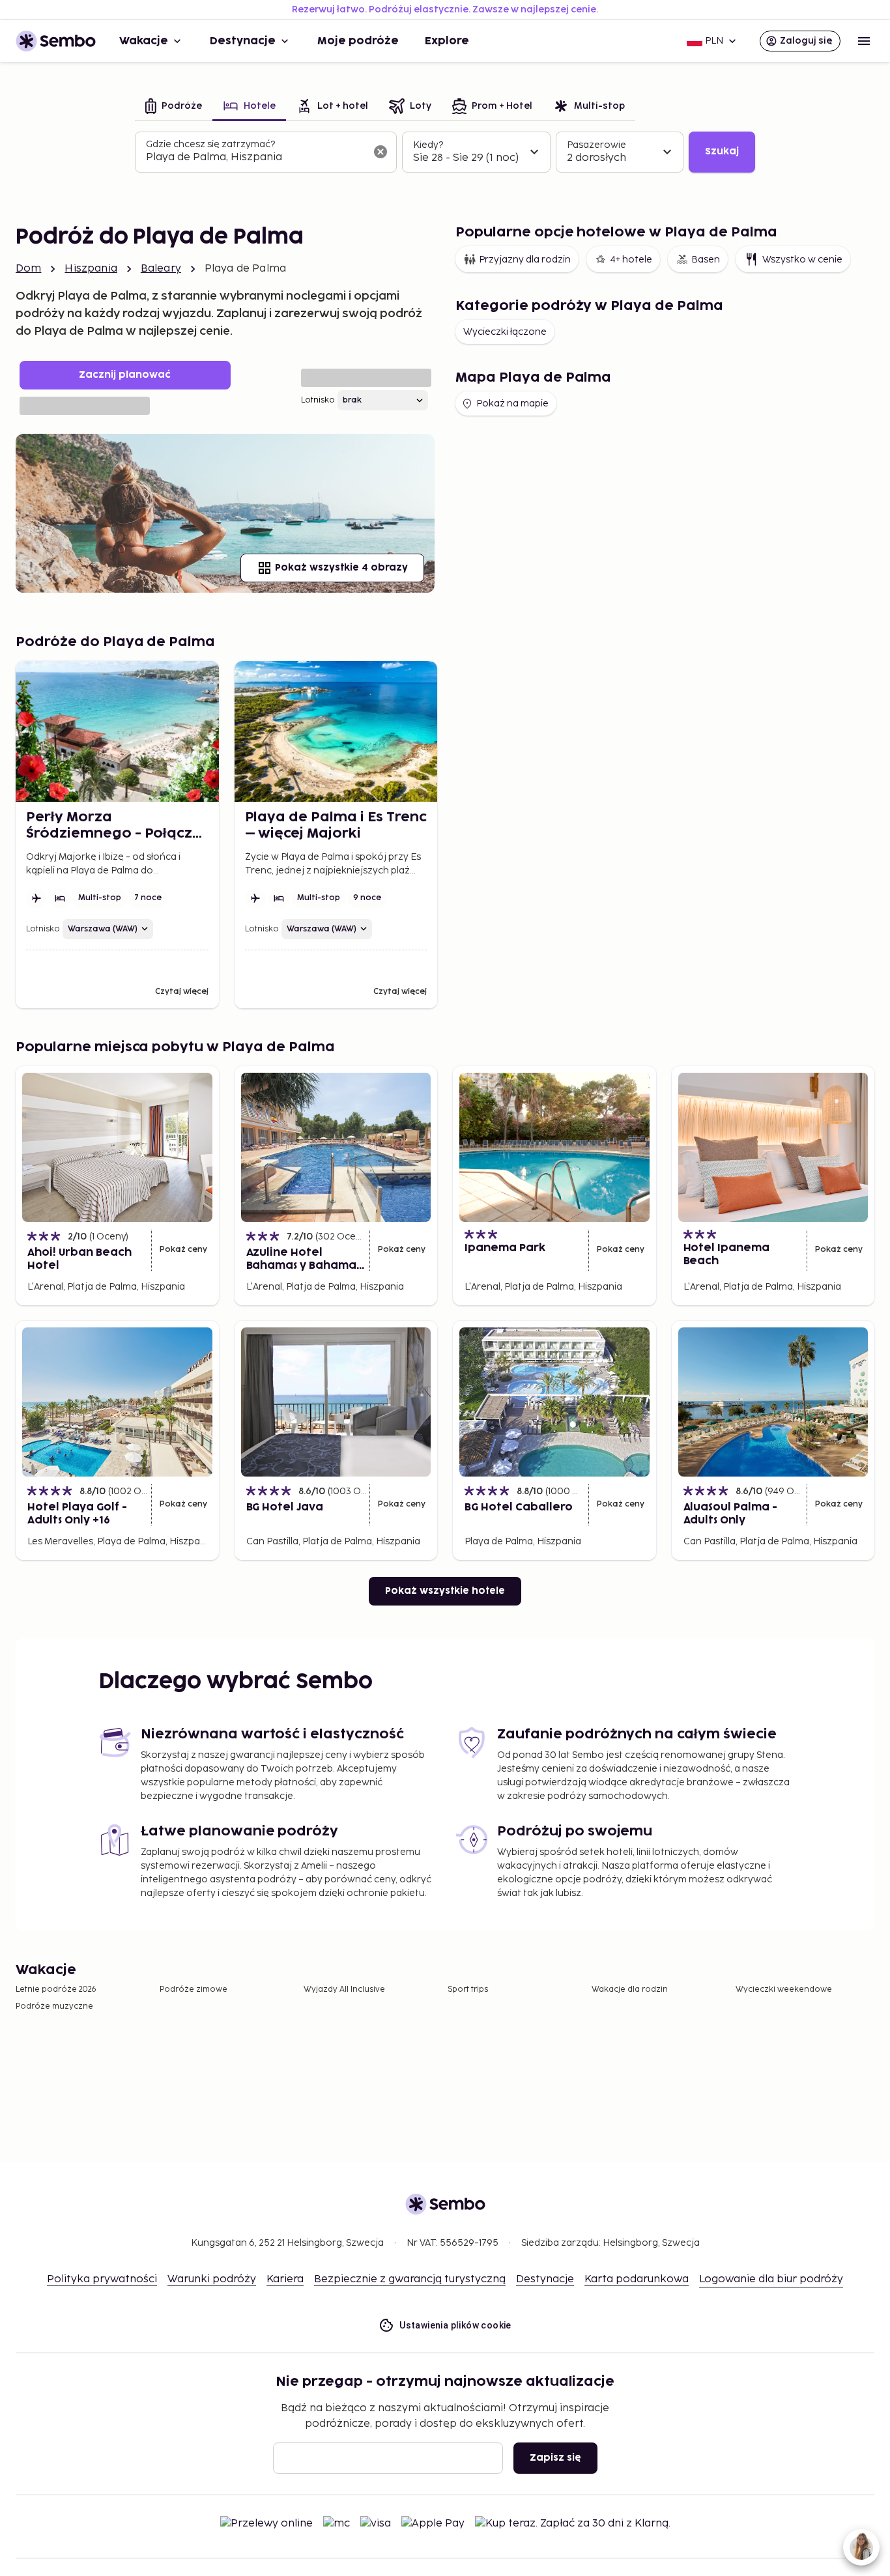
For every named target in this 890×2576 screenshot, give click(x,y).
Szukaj (722, 151)
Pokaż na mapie (512, 403)
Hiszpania (91, 269)
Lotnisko (318, 400)
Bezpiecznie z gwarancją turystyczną (410, 2279)
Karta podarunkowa (637, 2279)
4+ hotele (631, 260)
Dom (28, 269)
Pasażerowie (596, 145)
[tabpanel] (445, 152)
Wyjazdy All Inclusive (344, 1989)
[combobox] (255, 158)
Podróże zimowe (194, 1989)
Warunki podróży (212, 2279)
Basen (706, 260)
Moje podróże (358, 41)
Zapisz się (555, 2458)
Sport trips (468, 1989)
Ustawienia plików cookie (455, 2325)
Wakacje (144, 41)
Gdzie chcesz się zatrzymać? (210, 144)
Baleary (161, 269)
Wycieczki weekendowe (784, 1989)
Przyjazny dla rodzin (525, 260)
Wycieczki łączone (505, 332)
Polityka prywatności (102, 2279)
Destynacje (243, 41)
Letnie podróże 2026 (56, 1989)
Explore (447, 41)
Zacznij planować (125, 375)
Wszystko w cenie (802, 260)
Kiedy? (428, 145)
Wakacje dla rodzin (630, 1989)
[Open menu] (864, 41)
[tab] (174, 107)
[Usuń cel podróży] (380, 152)
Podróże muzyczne (54, 2006)
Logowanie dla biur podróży (771, 2279)
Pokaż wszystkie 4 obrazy (341, 568)
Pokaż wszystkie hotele (445, 1591)
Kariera (285, 2279)
